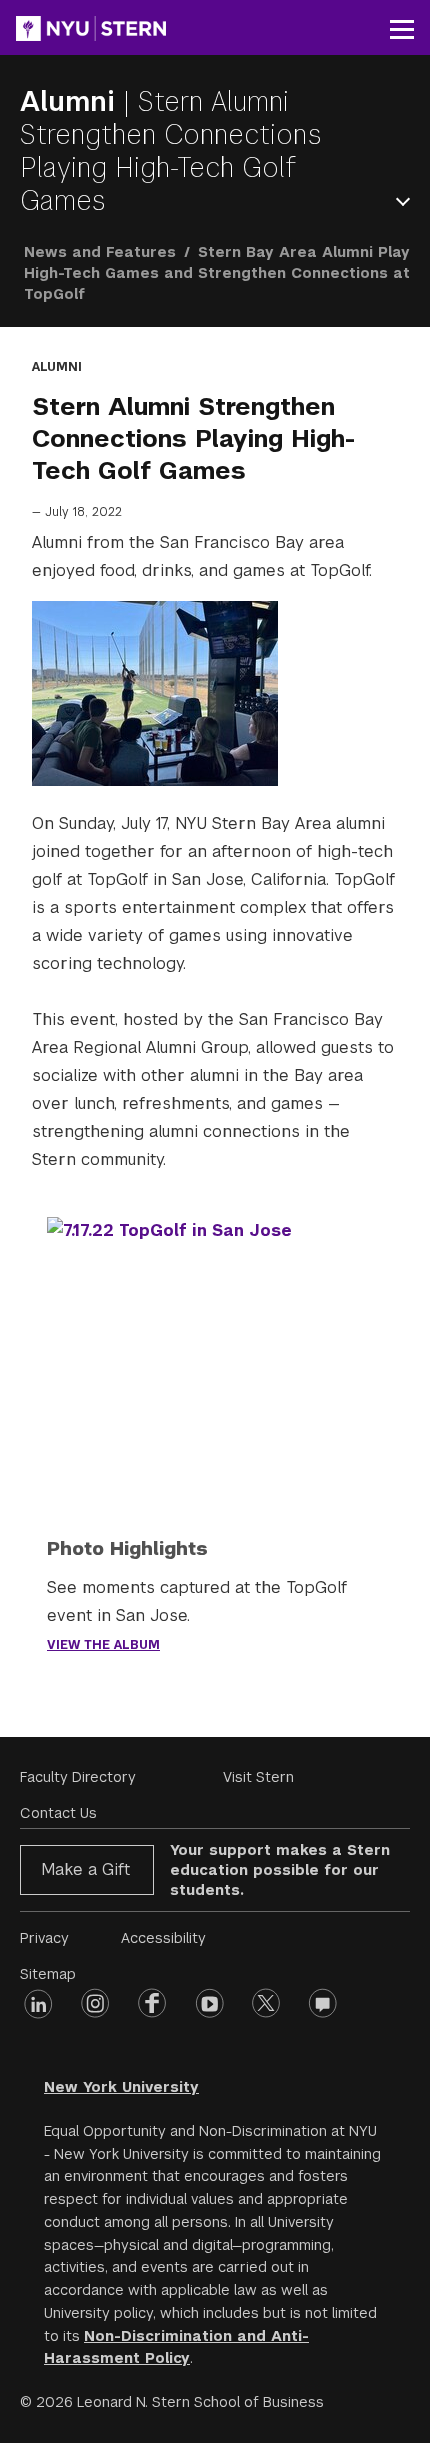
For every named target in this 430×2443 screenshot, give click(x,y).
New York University (121, 2087)
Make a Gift (85, 1869)
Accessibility (163, 1938)
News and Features (100, 252)
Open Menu (407, 201)
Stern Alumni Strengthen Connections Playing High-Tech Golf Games (171, 151)
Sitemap (48, 1974)
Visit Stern (258, 1777)
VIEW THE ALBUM (103, 1645)
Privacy (44, 1938)
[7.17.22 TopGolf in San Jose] (215, 1341)
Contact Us (58, 1813)
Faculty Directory (78, 1777)
